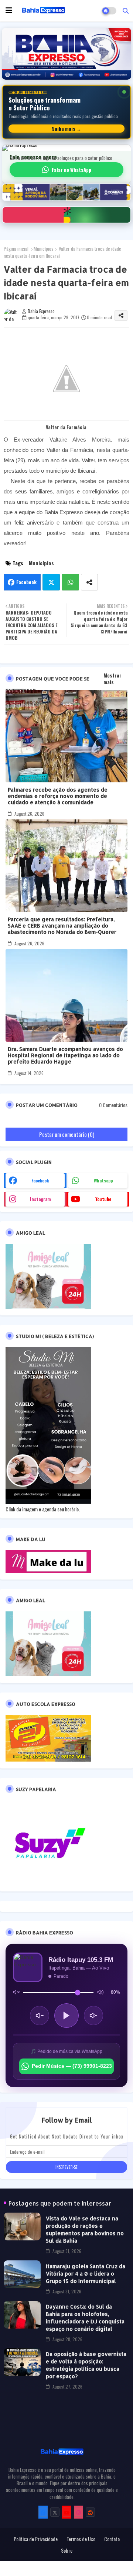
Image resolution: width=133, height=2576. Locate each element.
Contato (112, 2539)
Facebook (26, 582)
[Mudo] (16, 1992)
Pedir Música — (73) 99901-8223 (72, 2066)
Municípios (44, 249)
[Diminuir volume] (40, 2016)
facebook (40, 1180)
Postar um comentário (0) (67, 1134)
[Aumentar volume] (93, 2016)
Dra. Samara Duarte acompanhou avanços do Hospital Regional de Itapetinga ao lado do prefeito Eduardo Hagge (65, 1055)
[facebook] (43, 2512)
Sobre (67, 2550)
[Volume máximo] (100, 1992)
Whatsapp (70, 582)
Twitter (51, 582)
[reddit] (90, 2512)
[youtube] (67, 2512)
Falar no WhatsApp (71, 170)
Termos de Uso (81, 2539)
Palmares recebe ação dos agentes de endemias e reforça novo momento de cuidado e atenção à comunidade (58, 796)
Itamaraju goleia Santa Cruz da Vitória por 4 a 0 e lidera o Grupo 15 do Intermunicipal (86, 2274)
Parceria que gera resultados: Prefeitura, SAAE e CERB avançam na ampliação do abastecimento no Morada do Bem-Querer (62, 926)
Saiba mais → (66, 129)
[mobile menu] (9, 10)
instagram (40, 1199)
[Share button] (89, 582)
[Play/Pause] (66, 2016)
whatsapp (103, 1180)
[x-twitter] (55, 2512)
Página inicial (16, 249)
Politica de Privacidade (36, 2539)
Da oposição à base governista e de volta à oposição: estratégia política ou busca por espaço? (86, 2365)
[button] (126, 10)
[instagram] (79, 2512)
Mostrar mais (112, 679)
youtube (103, 1199)
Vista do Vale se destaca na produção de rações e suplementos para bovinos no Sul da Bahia (85, 2229)
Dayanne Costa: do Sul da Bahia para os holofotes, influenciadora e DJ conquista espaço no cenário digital (85, 2318)
